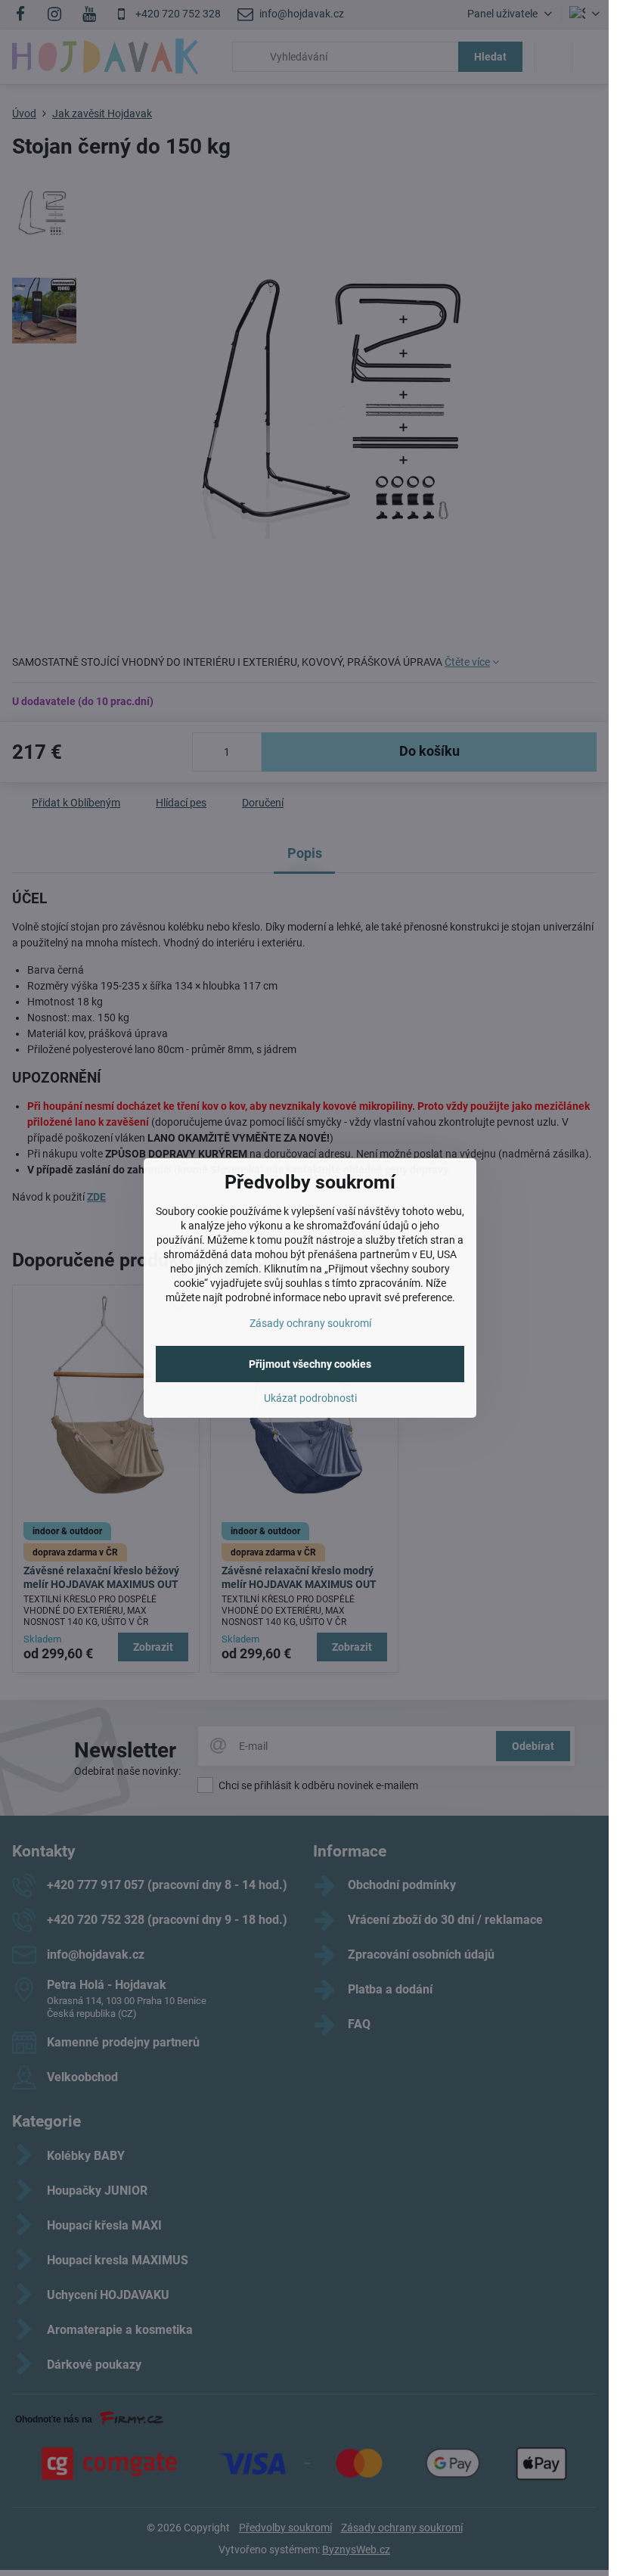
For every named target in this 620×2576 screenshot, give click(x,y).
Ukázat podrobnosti (310, 1398)
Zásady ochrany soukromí (310, 1323)
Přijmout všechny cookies (310, 1364)
